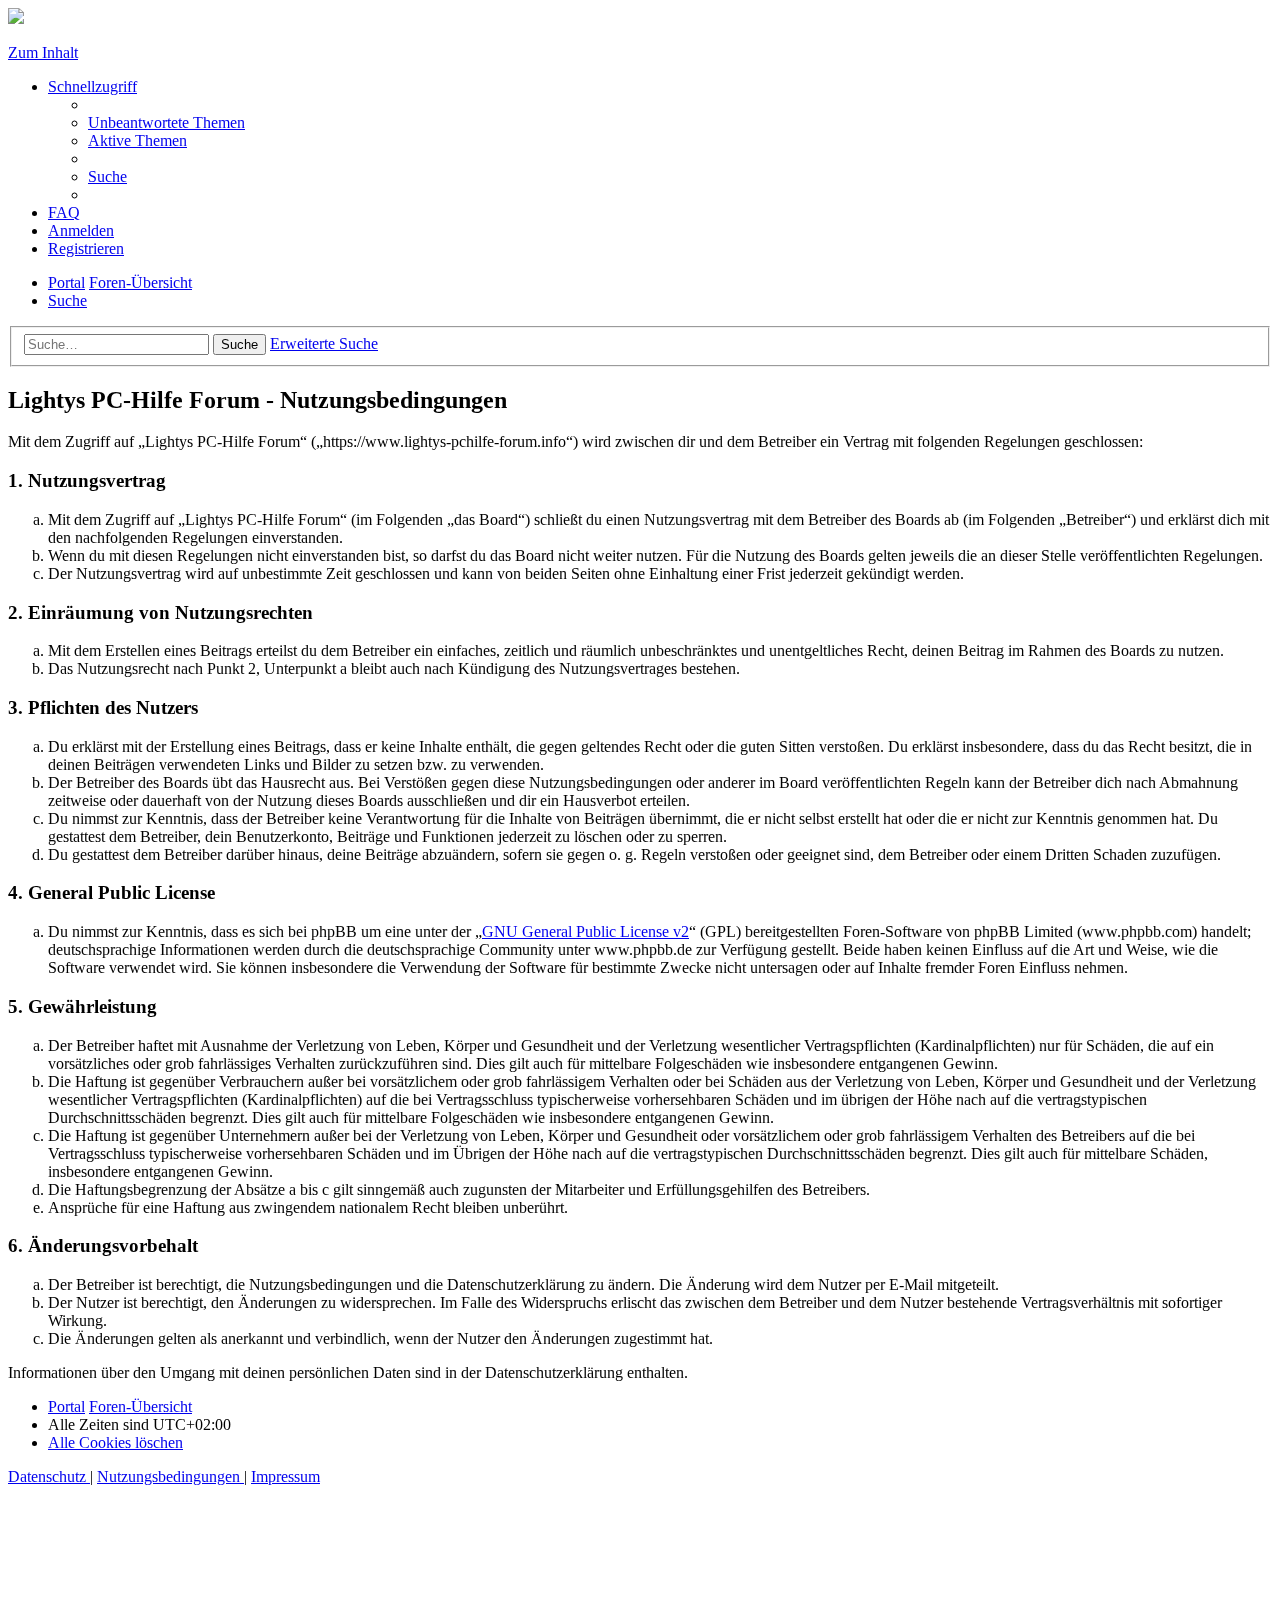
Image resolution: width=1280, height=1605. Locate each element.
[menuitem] (166, 122)
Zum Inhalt (43, 52)
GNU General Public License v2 (585, 931)
